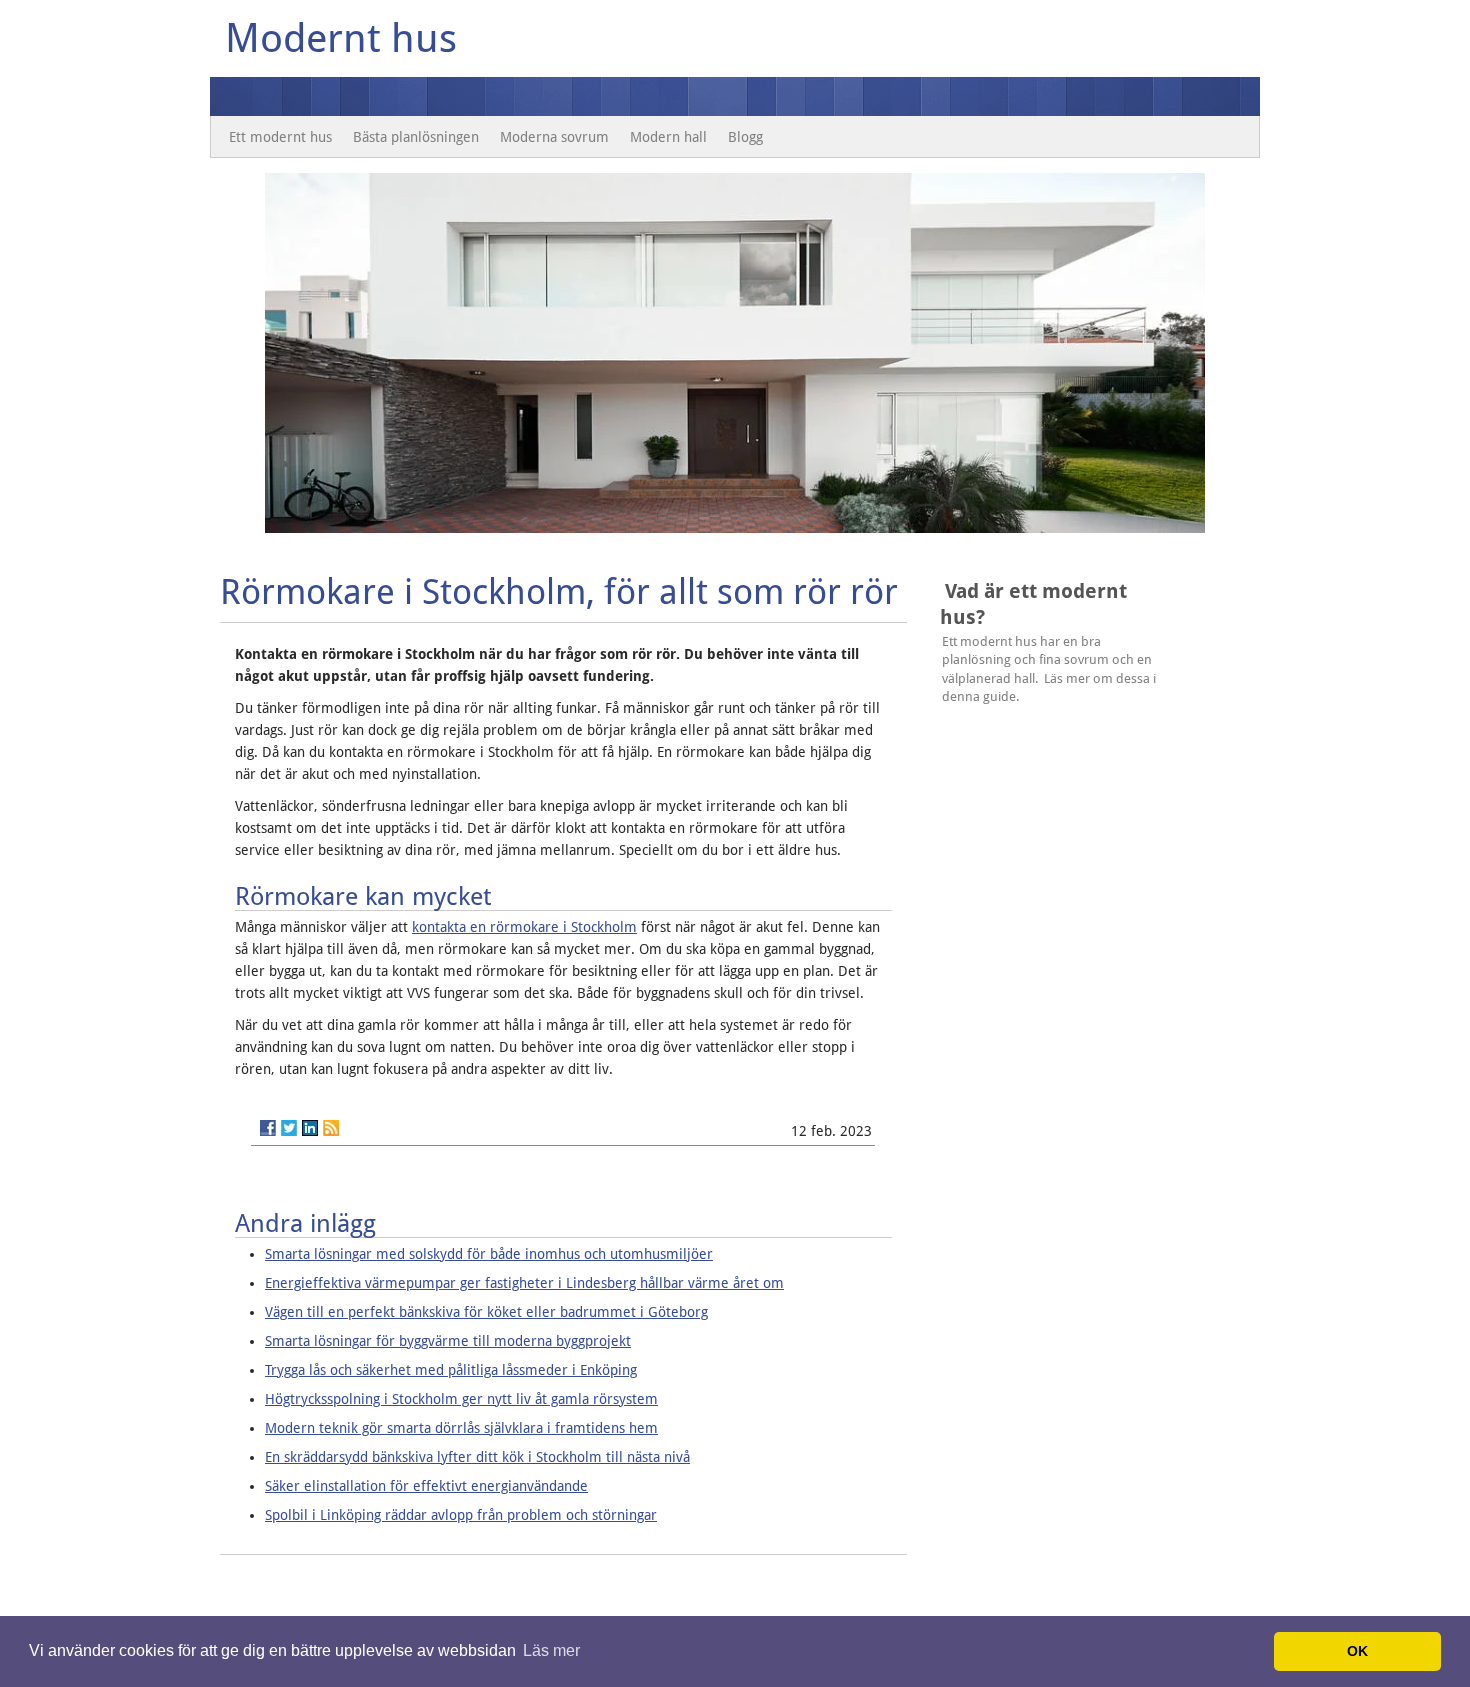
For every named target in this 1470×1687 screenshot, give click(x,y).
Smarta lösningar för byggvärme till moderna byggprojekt (448, 1341)
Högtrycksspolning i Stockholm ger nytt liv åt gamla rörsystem (461, 1399)
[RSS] (331, 1128)
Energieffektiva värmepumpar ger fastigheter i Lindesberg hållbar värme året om (524, 1283)
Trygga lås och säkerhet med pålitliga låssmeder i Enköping (451, 1370)
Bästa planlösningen (416, 137)
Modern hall (668, 137)
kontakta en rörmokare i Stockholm (524, 927)
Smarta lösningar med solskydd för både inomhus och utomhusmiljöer (489, 1254)
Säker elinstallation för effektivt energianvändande (426, 1486)
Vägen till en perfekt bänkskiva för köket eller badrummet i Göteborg (486, 1312)
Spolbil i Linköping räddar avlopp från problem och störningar (461, 1515)
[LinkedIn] (310, 1128)
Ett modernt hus (280, 137)
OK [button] (1357, 1651)
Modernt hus (341, 38)
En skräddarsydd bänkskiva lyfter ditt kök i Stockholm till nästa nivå (477, 1457)
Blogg (745, 137)
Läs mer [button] (551, 1650)
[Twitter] (289, 1128)
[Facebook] (268, 1128)
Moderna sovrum (554, 137)
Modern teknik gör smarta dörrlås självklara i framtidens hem (461, 1428)
